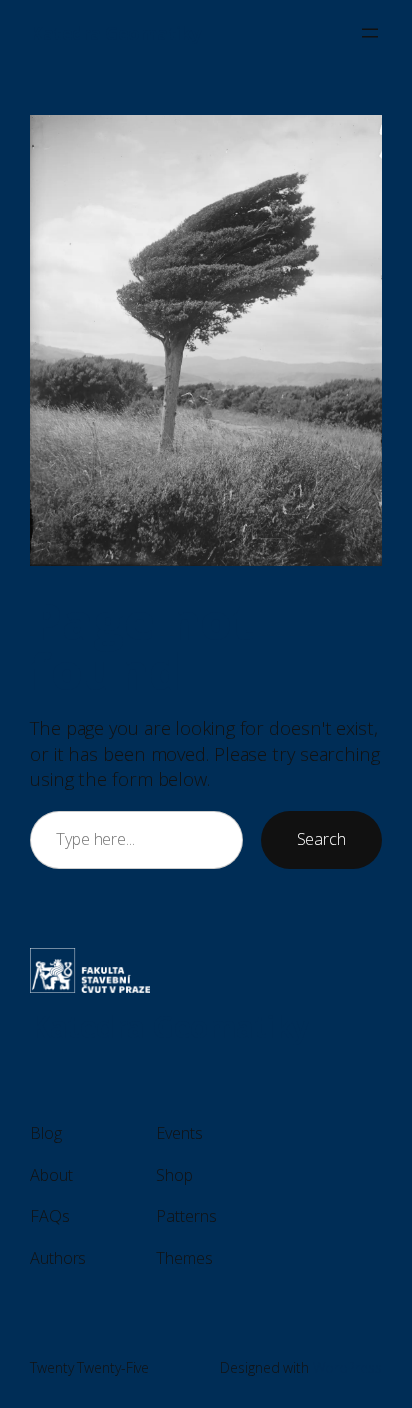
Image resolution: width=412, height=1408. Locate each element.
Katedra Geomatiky (115, 32)
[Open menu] (370, 33)
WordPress (347, 1367)
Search (321, 839)
